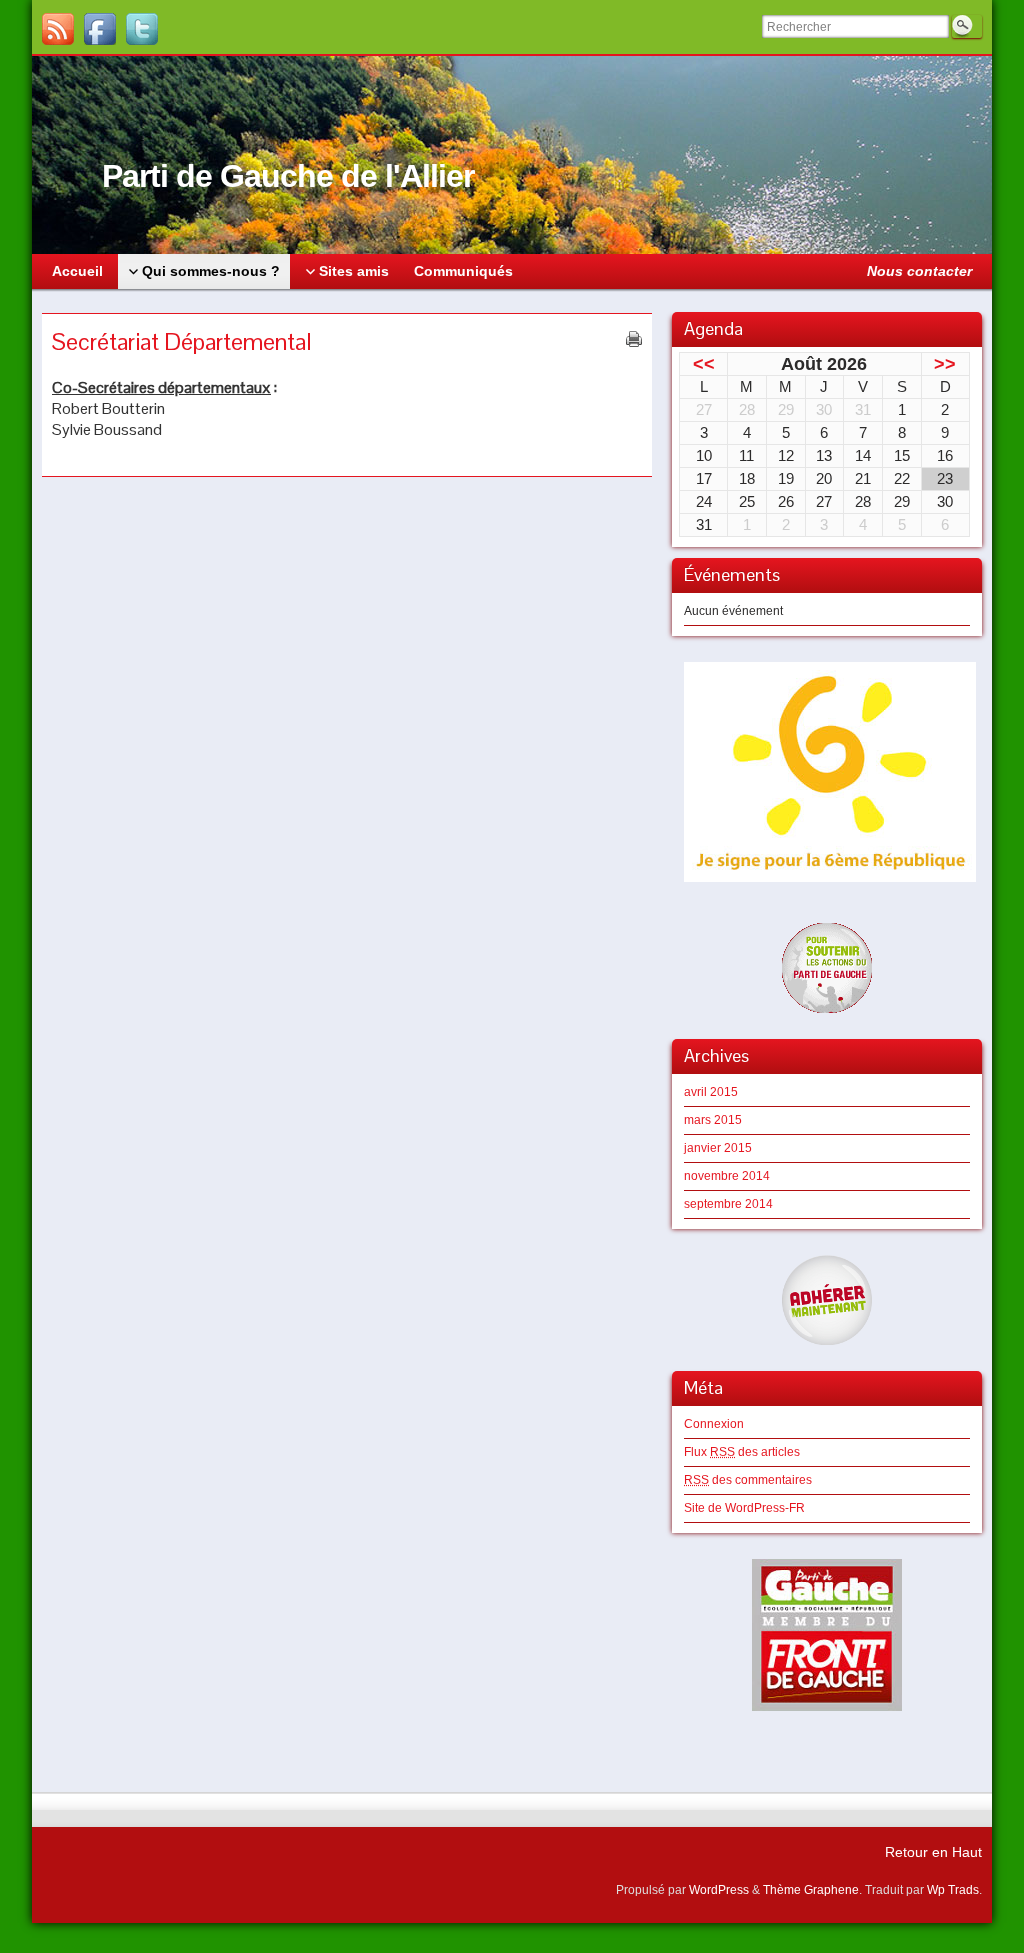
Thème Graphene (811, 1890)
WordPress (719, 1890)
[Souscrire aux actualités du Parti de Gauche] (58, 29)
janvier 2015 (718, 1148)
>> (945, 364)
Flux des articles (742, 1452)
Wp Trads (953, 1890)
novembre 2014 (727, 1176)
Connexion (714, 1424)
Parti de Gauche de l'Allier (288, 176)
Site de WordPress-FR (744, 1508)
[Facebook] (100, 29)
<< (704, 364)
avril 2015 (711, 1092)
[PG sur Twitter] (142, 29)
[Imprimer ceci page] (634, 339)
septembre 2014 (728, 1204)
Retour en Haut (933, 1852)
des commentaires (748, 1480)
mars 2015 (713, 1120)
